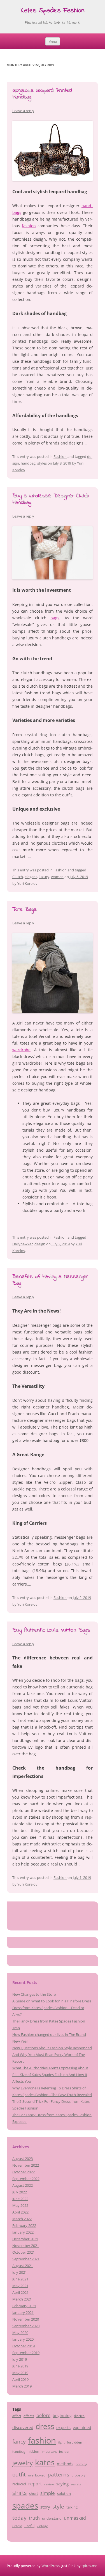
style (58, 2506)
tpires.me (89, 2566)
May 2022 (20, 2205)
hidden (33, 2451)
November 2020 (26, 2319)
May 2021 (20, 2286)
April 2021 (20, 2292)
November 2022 (26, 2165)
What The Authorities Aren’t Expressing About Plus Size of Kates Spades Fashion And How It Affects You (50, 2075)
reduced (19, 2484)
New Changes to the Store (34, 1994)
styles (42, 463)
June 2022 (20, 2199)
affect (17, 2416)
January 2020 (23, 2339)
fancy (19, 2442)
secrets (76, 2484)
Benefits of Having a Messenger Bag (50, 1280)
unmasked (75, 2518)
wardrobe (21, 1050)
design (40, 1244)
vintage (42, 2526)
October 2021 (24, 2252)
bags (55, 618)
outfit (19, 2474)
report (35, 2484)
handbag (28, 463)
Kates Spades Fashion (53, 11)
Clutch (18, 877)
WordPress (51, 2566)
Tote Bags (25, 909)
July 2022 (20, 2192)
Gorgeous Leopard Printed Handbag (42, 94)
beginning (62, 2416)
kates (45, 2462)
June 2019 (20, 2366)
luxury (44, 877)
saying (62, 2484)
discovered (23, 2427)
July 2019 (20, 2359)
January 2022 (23, 2232)
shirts (20, 2493)
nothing (81, 2464)
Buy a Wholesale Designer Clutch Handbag (51, 499)
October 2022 (24, 2172)
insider (64, 2451)
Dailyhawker (23, 1244)
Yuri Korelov (27, 883)
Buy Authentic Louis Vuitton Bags (51, 1630)
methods (65, 2464)
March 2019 (22, 2386)
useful (29, 2526)
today (19, 2518)
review (49, 2484)
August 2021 (23, 2266)
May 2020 (20, 2333)
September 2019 (26, 2353)
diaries (79, 2416)
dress (45, 2426)
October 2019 (24, 2346)
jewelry (23, 2463)
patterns (58, 2474)
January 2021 (23, 2312)
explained (82, 2428)
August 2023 (23, 2159)
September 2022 (26, 2179)
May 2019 (20, 2373)
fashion (29, 226)
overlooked (37, 2475)
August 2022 (23, 2185)
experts (63, 2427)
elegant (31, 877)
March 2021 (22, 2299)
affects (29, 2416)
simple (48, 2493)
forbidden (74, 2442)
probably (78, 2475)
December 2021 (25, 2239)
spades (25, 2505)
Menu (53, 41)
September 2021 (26, 2259)
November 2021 (26, 2246)
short (34, 2493)
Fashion (60, 456)
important (49, 2451)
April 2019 (20, 2379)
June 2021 (20, 2279)
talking (72, 2507)
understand (52, 2518)
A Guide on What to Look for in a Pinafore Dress (52, 2001)
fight (61, 2442)
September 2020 (26, 2326)
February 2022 (24, 2225)
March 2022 (22, 2219)
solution (64, 2493)
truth (34, 2518)
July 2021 (20, 2272)
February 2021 (24, 2306)
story (45, 2507)
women (57, 877)
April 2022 (20, 2212)
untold (17, 2526)
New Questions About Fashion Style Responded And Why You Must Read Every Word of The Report (52, 2055)
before (43, 2415)
